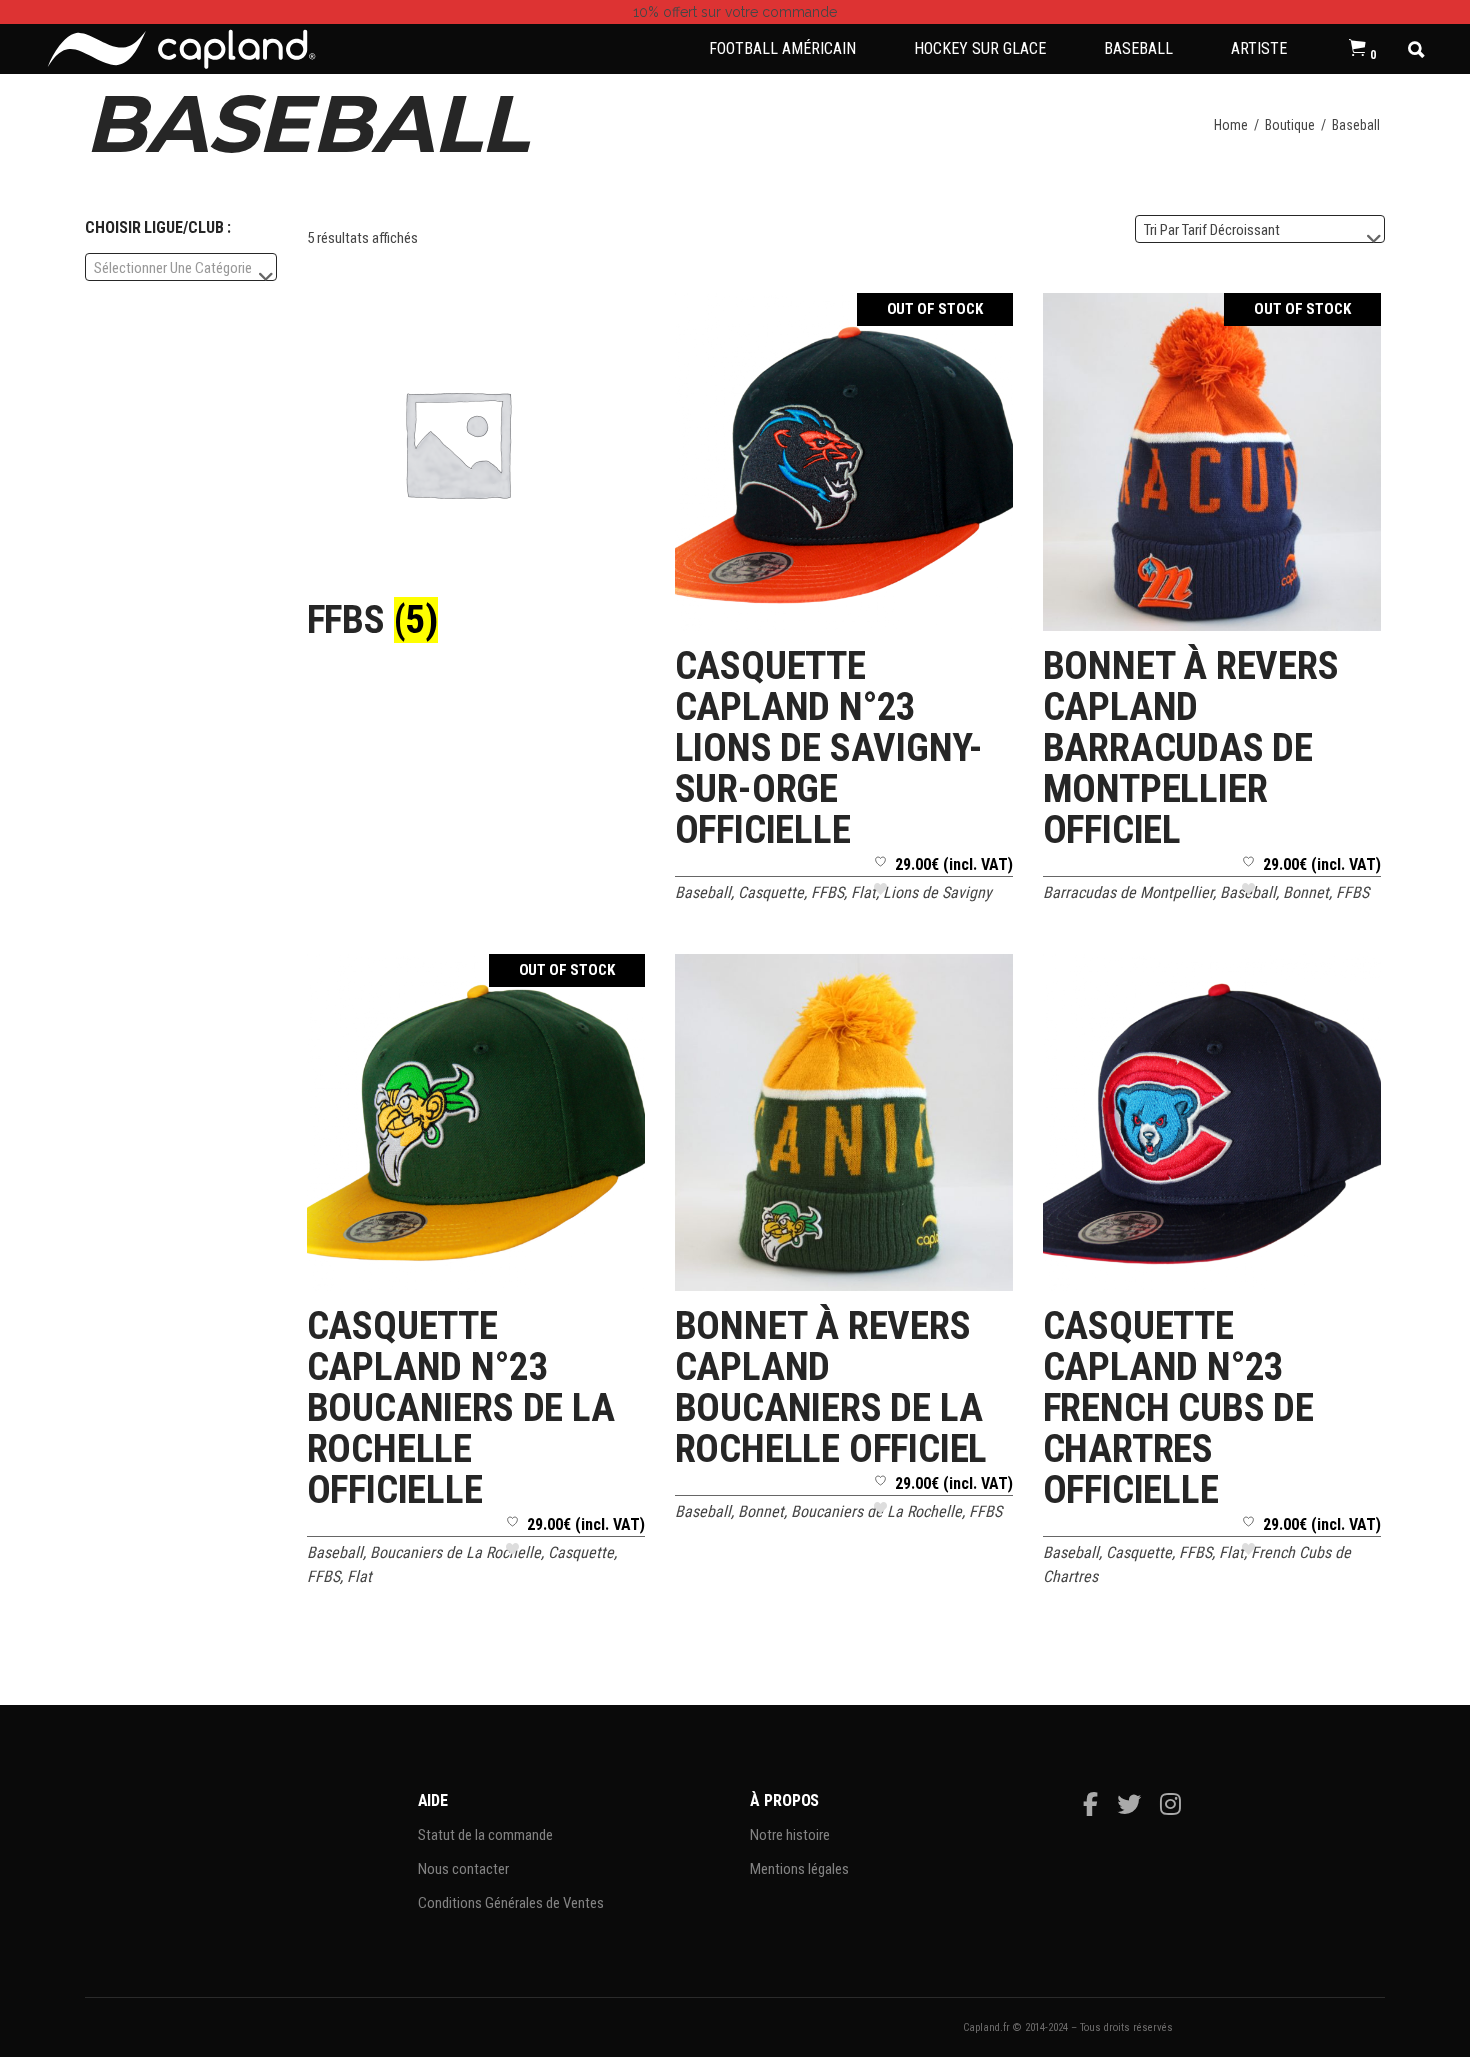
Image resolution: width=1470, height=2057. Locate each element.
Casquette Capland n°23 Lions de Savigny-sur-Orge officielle (829, 748)
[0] (1357, 49)
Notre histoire (790, 1835)
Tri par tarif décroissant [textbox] (1212, 230)
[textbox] (181, 268)
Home (1231, 125)
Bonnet (1306, 892)
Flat (863, 892)
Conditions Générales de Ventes (511, 1903)
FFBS (827, 892)
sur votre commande (735, 12)
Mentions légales (799, 1869)
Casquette (771, 892)
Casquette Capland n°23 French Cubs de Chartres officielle (1178, 1408)
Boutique (1290, 125)
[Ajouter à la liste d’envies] (880, 882)
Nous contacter (463, 1869)
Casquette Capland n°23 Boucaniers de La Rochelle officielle (461, 1408)
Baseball (703, 892)
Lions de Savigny (937, 892)
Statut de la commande (485, 1835)
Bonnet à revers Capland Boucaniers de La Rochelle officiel (831, 1387)
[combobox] (1260, 229)
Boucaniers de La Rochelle (455, 1552)
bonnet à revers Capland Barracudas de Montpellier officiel (1191, 748)
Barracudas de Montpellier (1128, 892)
